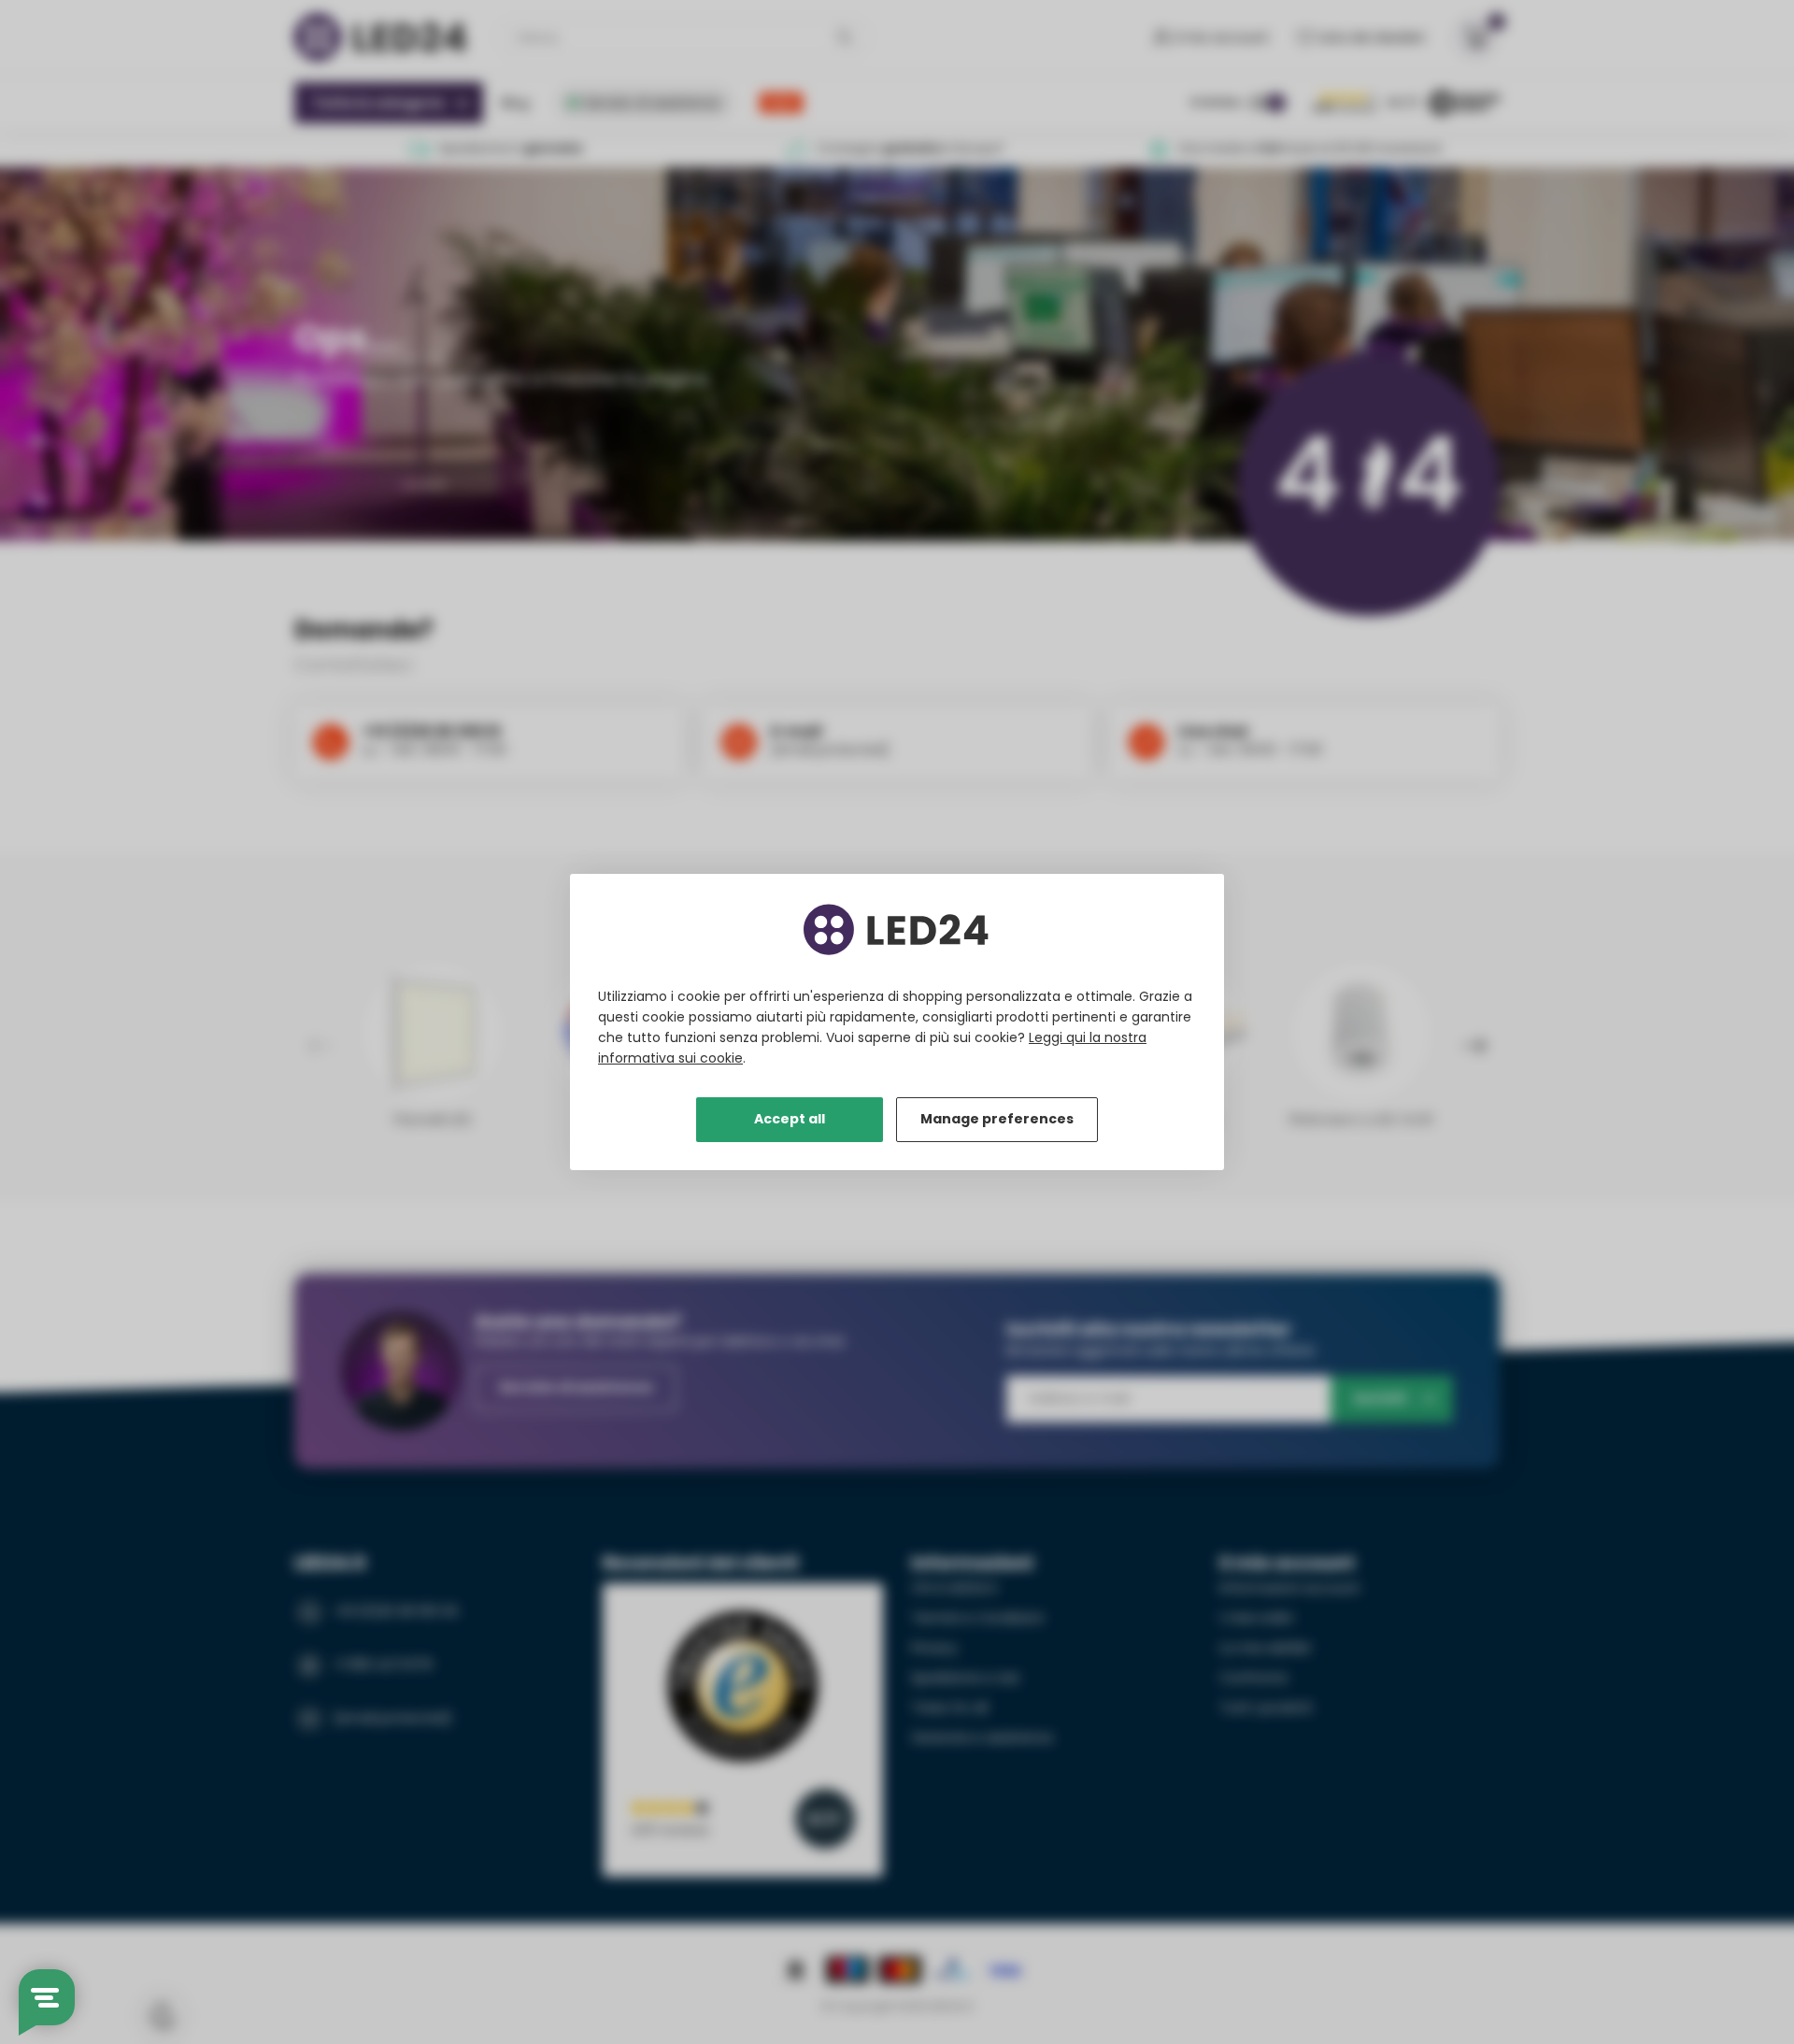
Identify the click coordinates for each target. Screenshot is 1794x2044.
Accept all (790, 1119)
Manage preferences (997, 1119)
